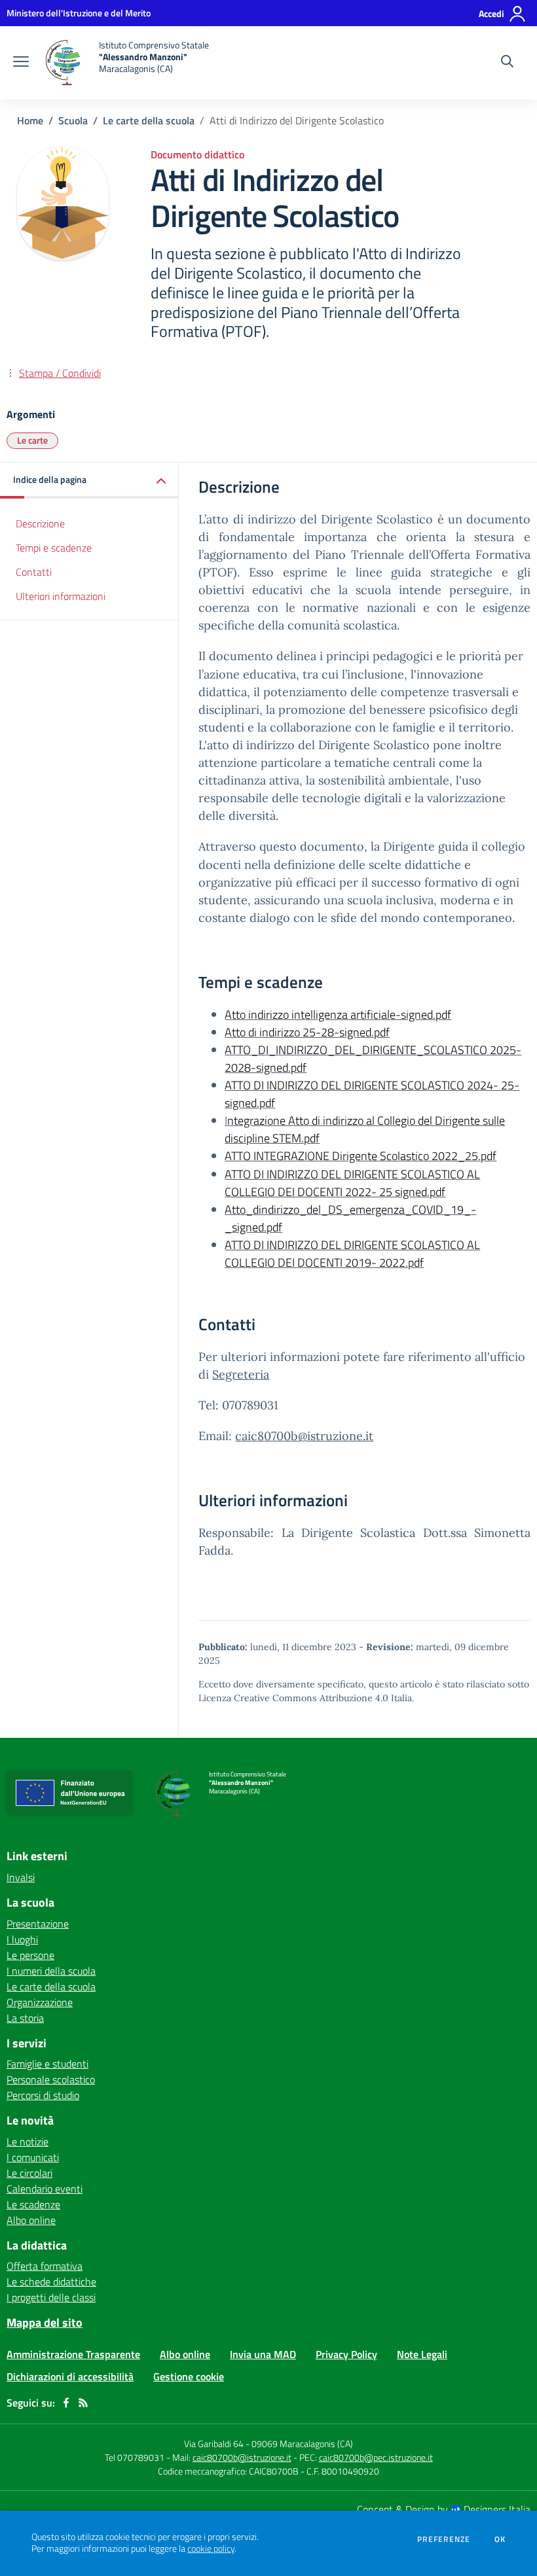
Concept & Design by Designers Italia (444, 2509)
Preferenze (444, 2539)
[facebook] (66, 2403)
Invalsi (21, 1877)
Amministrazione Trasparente (73, 2354)
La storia (25, 2018)
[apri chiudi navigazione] (21, 63)
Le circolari (29, 2173)
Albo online (31, 2220)
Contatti (34, 572)
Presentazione (38, 1924)
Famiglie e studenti (47, 2064)
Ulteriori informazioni (61, 596)
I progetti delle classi (51, 2297)
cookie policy (211, 2549)
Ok (500, 2539)
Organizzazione (40, 2002)
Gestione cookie (189, 2376)
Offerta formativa (45, 2266)
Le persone (30, 1955)
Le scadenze (33, 2204)
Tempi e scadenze (54, 548)
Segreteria (241, 1374)
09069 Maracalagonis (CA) (302, 2444)
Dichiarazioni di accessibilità (70, 2376)
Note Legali (422, 2354)
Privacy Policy (346, 2354)
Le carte (32, 440)
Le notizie (28, 2142)
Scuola (73, 120)
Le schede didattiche (51, 2282)
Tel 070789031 (136, 2457)
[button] (89, 481)
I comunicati (33, 2157)
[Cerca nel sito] (507, 63)
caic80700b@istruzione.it (304, 1436)
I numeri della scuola (51, 1971)
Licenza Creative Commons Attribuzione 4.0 (293, 1698)
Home (30, 120)
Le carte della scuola (149, 120)
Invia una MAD (263, 2354)
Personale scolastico (51, 2079)
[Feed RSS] (83, 2403)
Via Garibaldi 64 (214, 2444)
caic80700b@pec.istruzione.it (376, 2457)
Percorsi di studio (43, 2095)
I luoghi (22, 1939)
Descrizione (40, 523)
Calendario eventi (45, 2189)
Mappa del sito (45, 2322)
